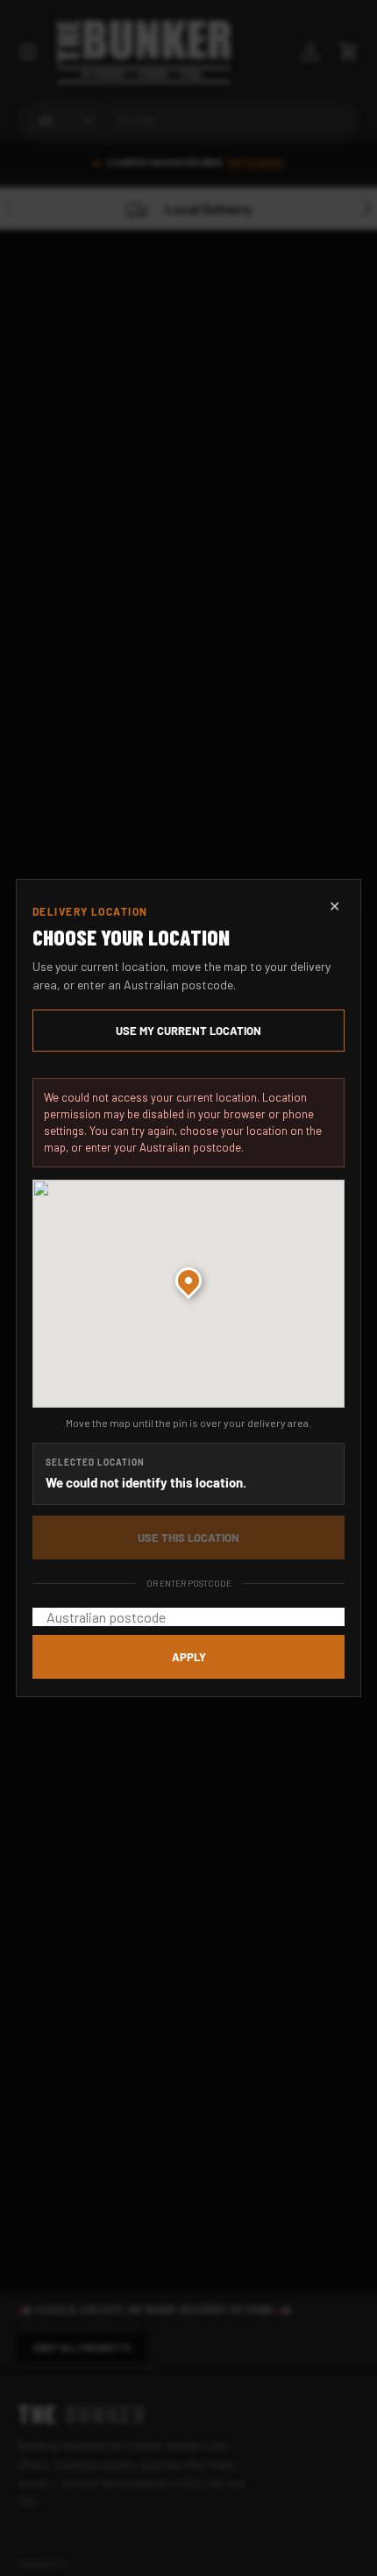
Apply (189, 1657)
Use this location (188, 1538)
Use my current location (188, 1031)
